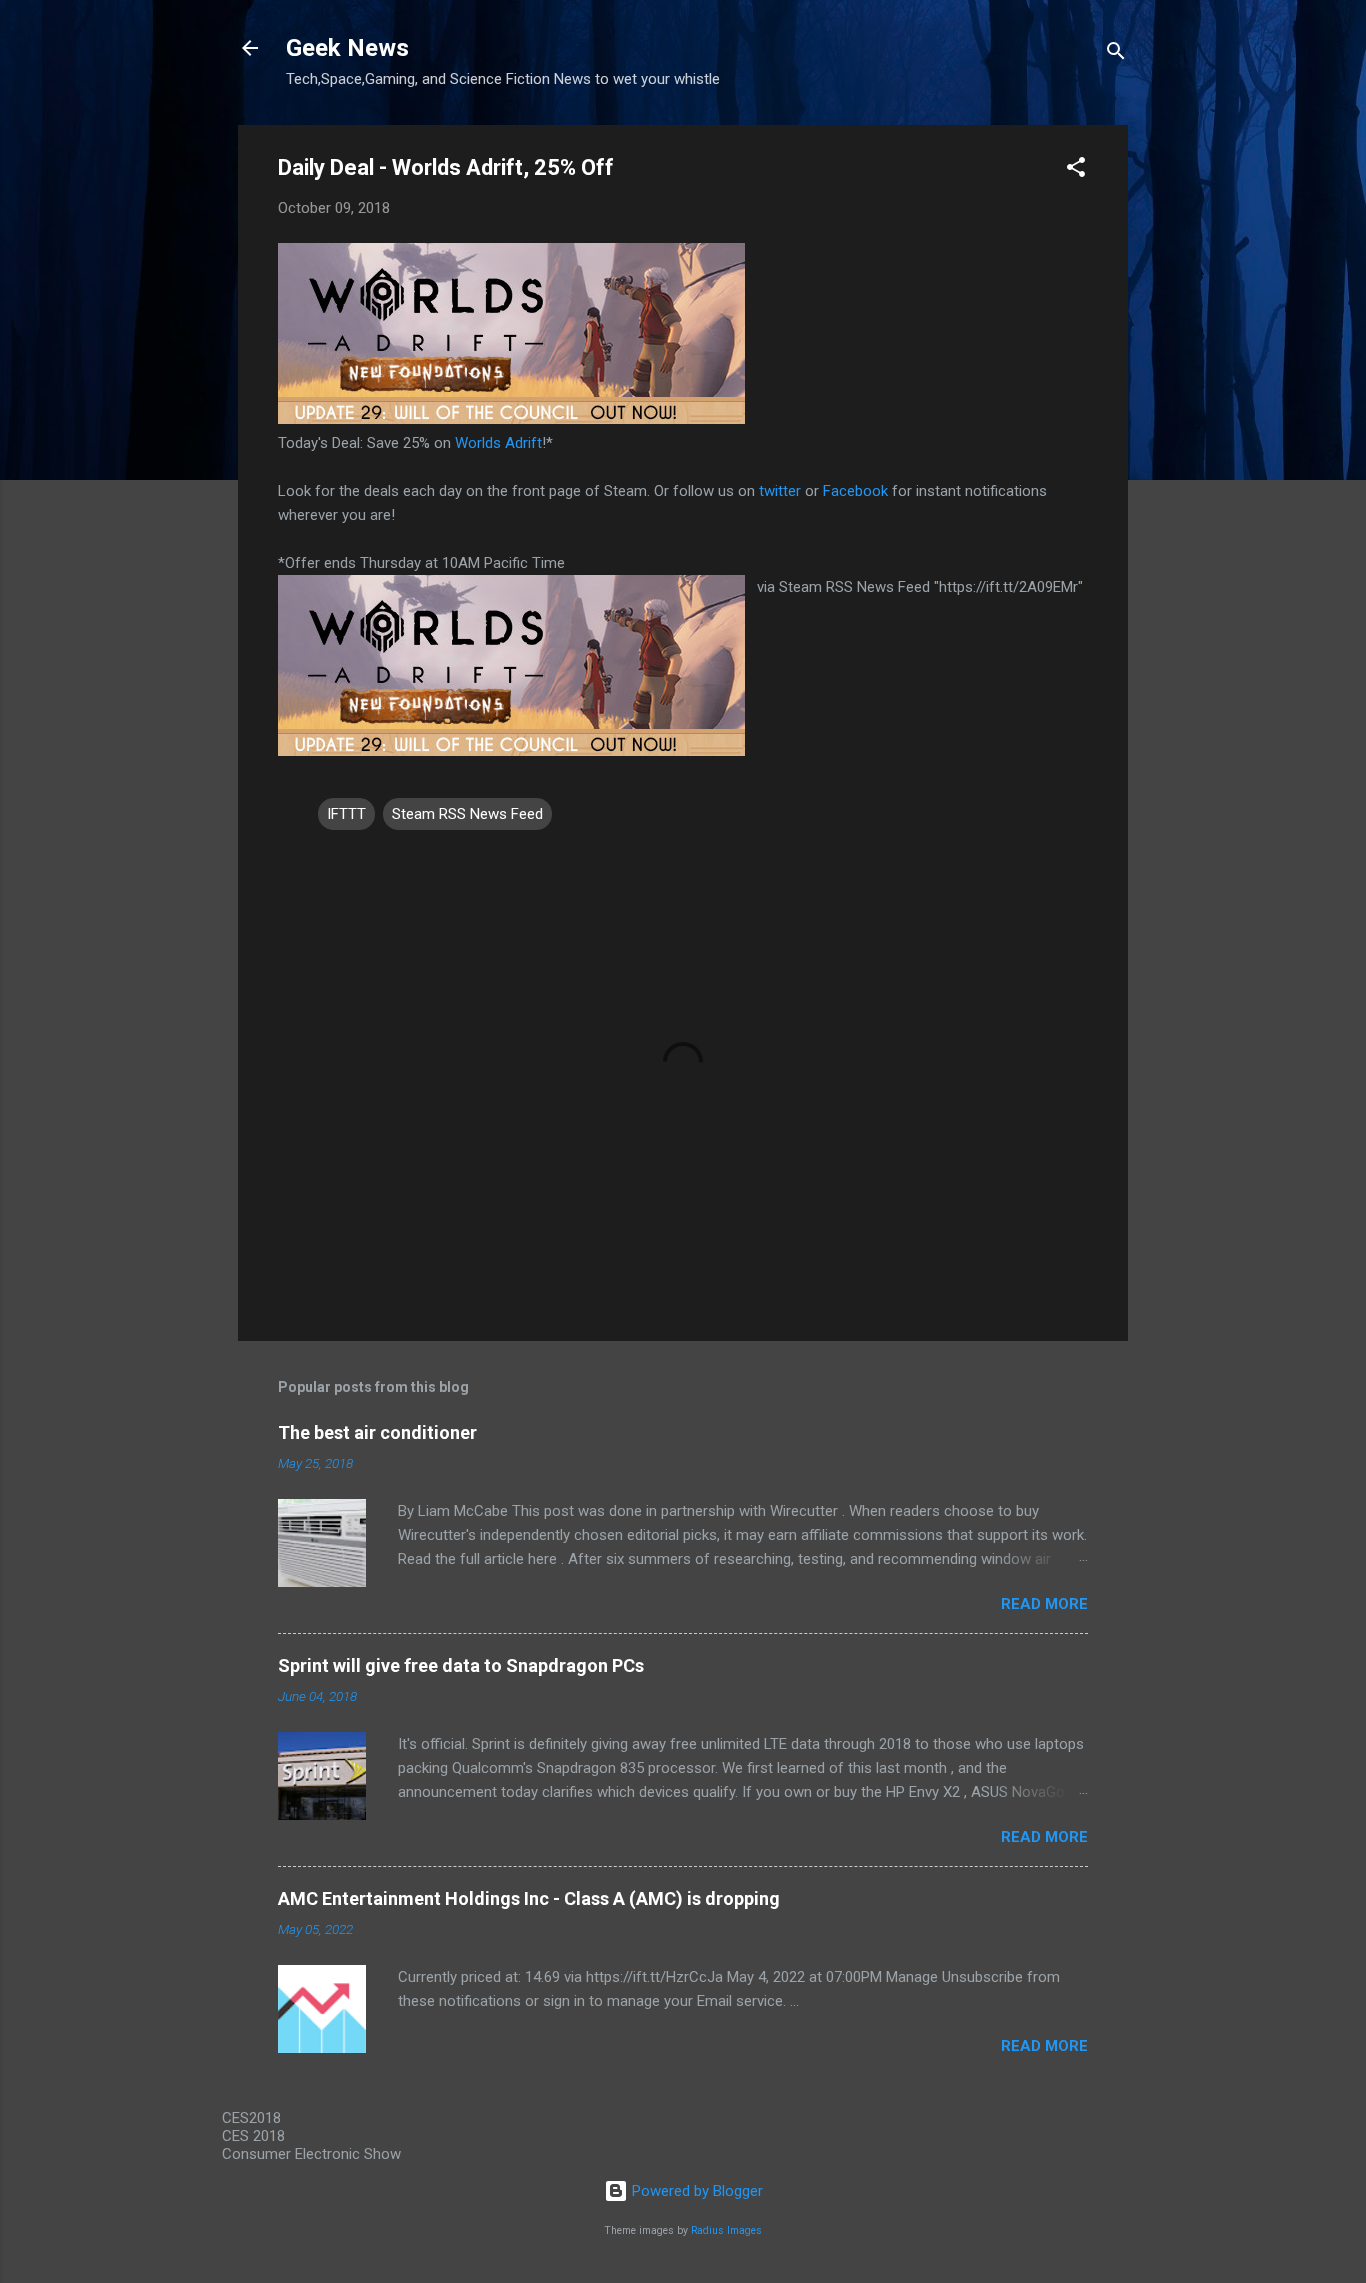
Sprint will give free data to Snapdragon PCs (461, 1665)
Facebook (855, 491)
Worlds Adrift (498, 443)
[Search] (1116, 54)
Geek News (347, 48)
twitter (780, 491)
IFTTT (346, 814)
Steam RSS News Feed (467, 814)
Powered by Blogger (695, 2191)
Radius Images (726, 2230)
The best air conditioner (377, 1432)
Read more (1044, 1604)
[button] (1076, 170)
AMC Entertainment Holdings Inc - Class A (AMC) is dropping (529, 1898)
